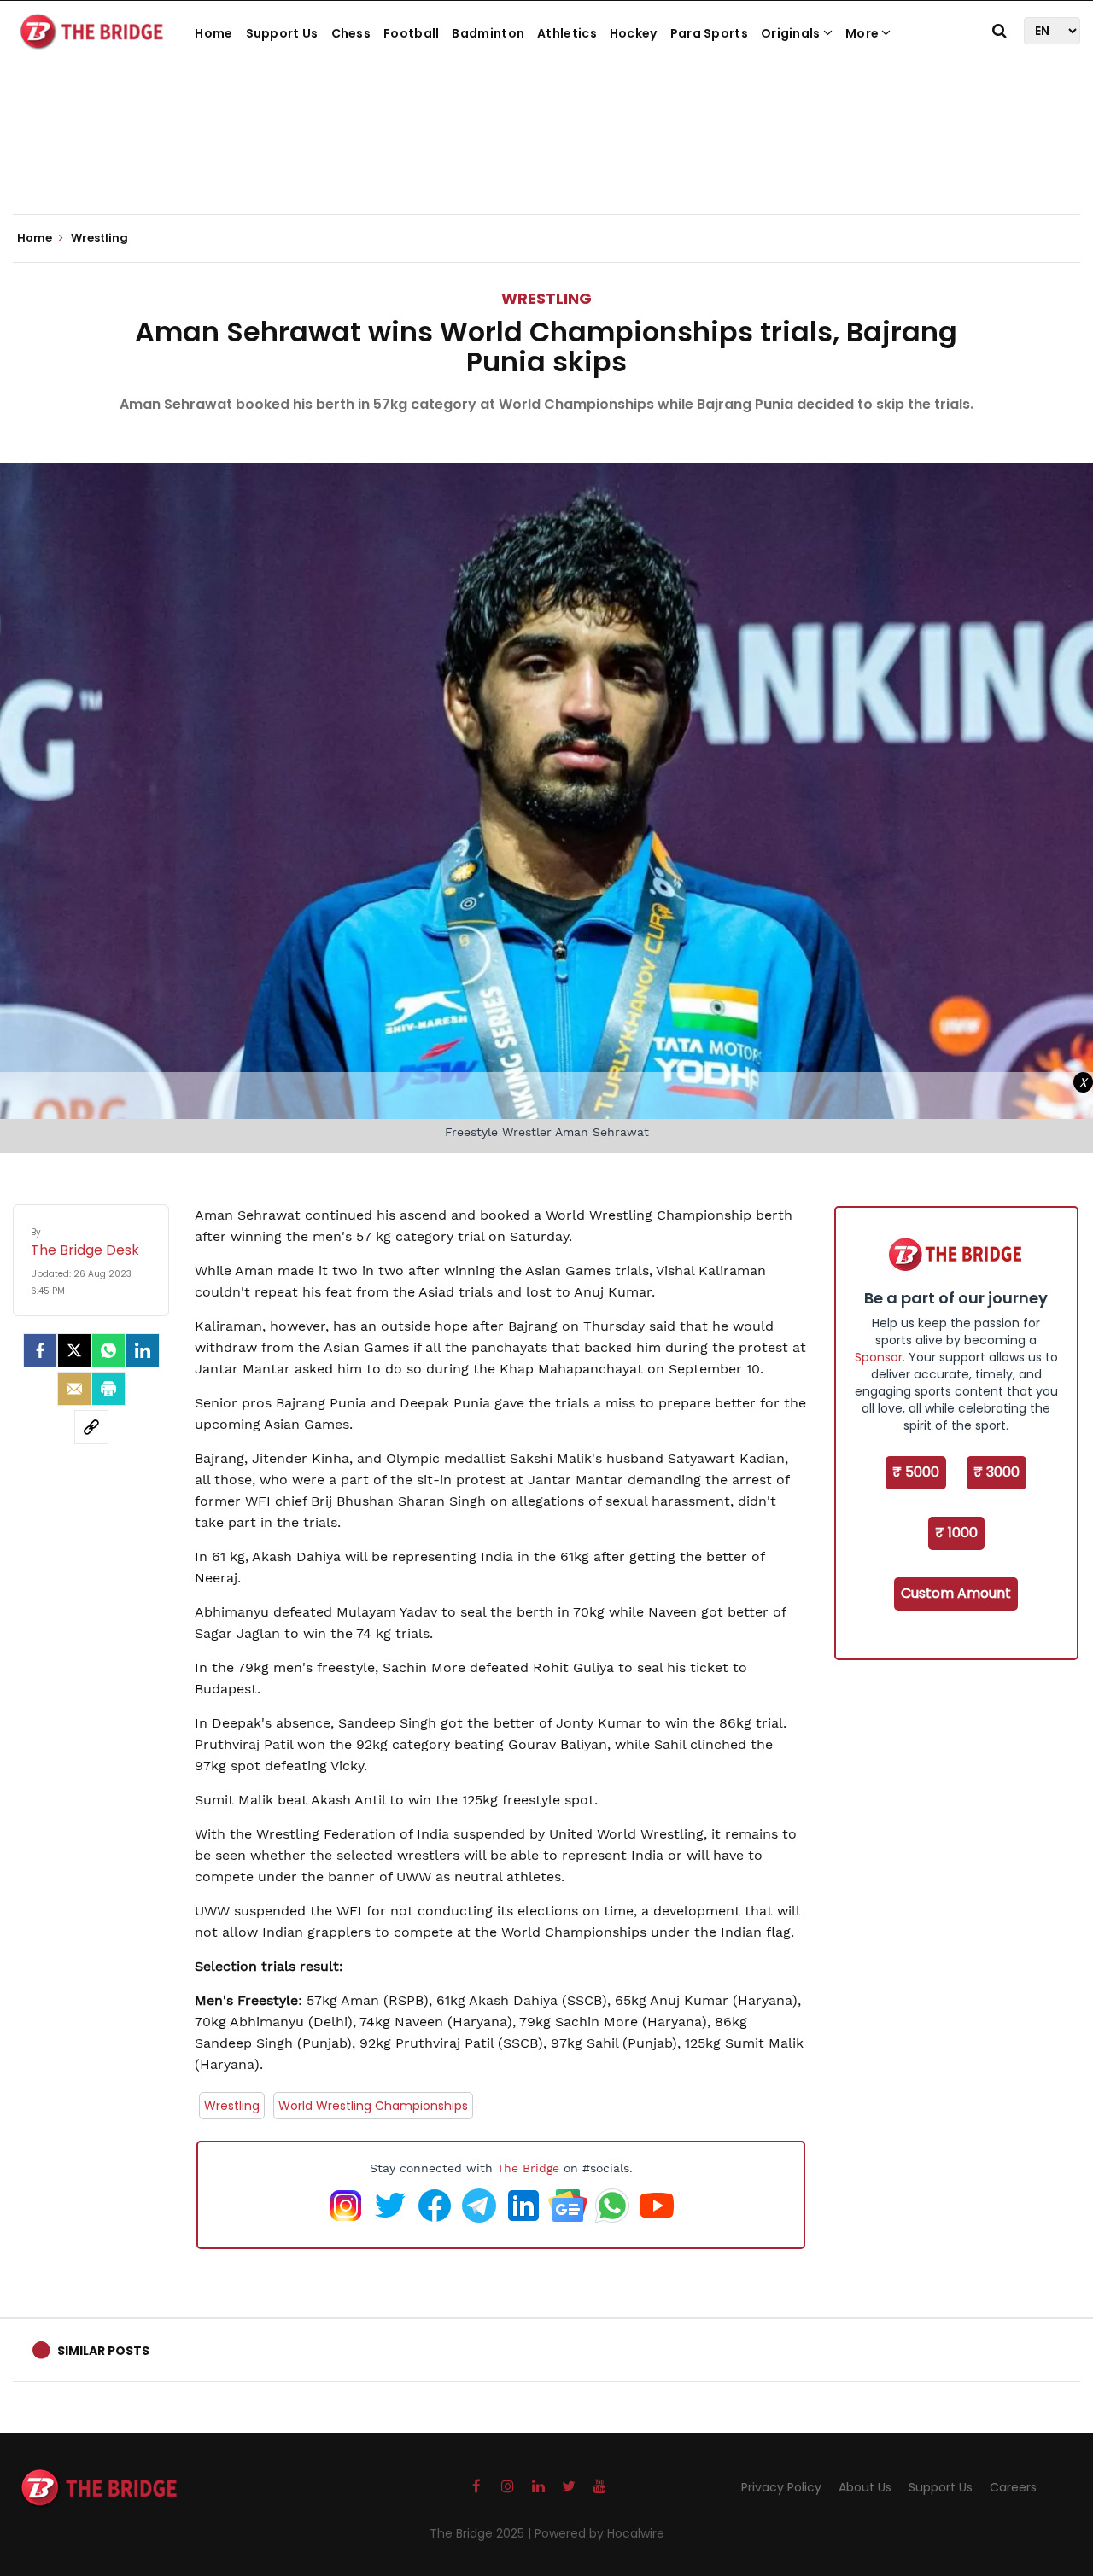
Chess (351, 33)
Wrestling (546, 298)
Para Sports (709, 33)
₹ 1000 (956, 1533)
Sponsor (879, 1357)
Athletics (567, 33)
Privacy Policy (781, 2487)
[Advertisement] (546, 162)
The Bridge (528, 2168)
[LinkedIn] (143, 1350)
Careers (1013, 2487)
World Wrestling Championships (373, 2106)
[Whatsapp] (108, 1350)
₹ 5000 (916, 1472)
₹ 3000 (997, 1472)
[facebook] (40, 1350)
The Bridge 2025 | (482, 2533)
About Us (865, 2487)
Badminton (488, 33)
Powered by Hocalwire (599, 2533)
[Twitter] (74, 1350)
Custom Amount (956, 1593)
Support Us (282, 33)
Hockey (634, 33)
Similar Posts (103, 2351)
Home (213, 33)
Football (411, 33)
